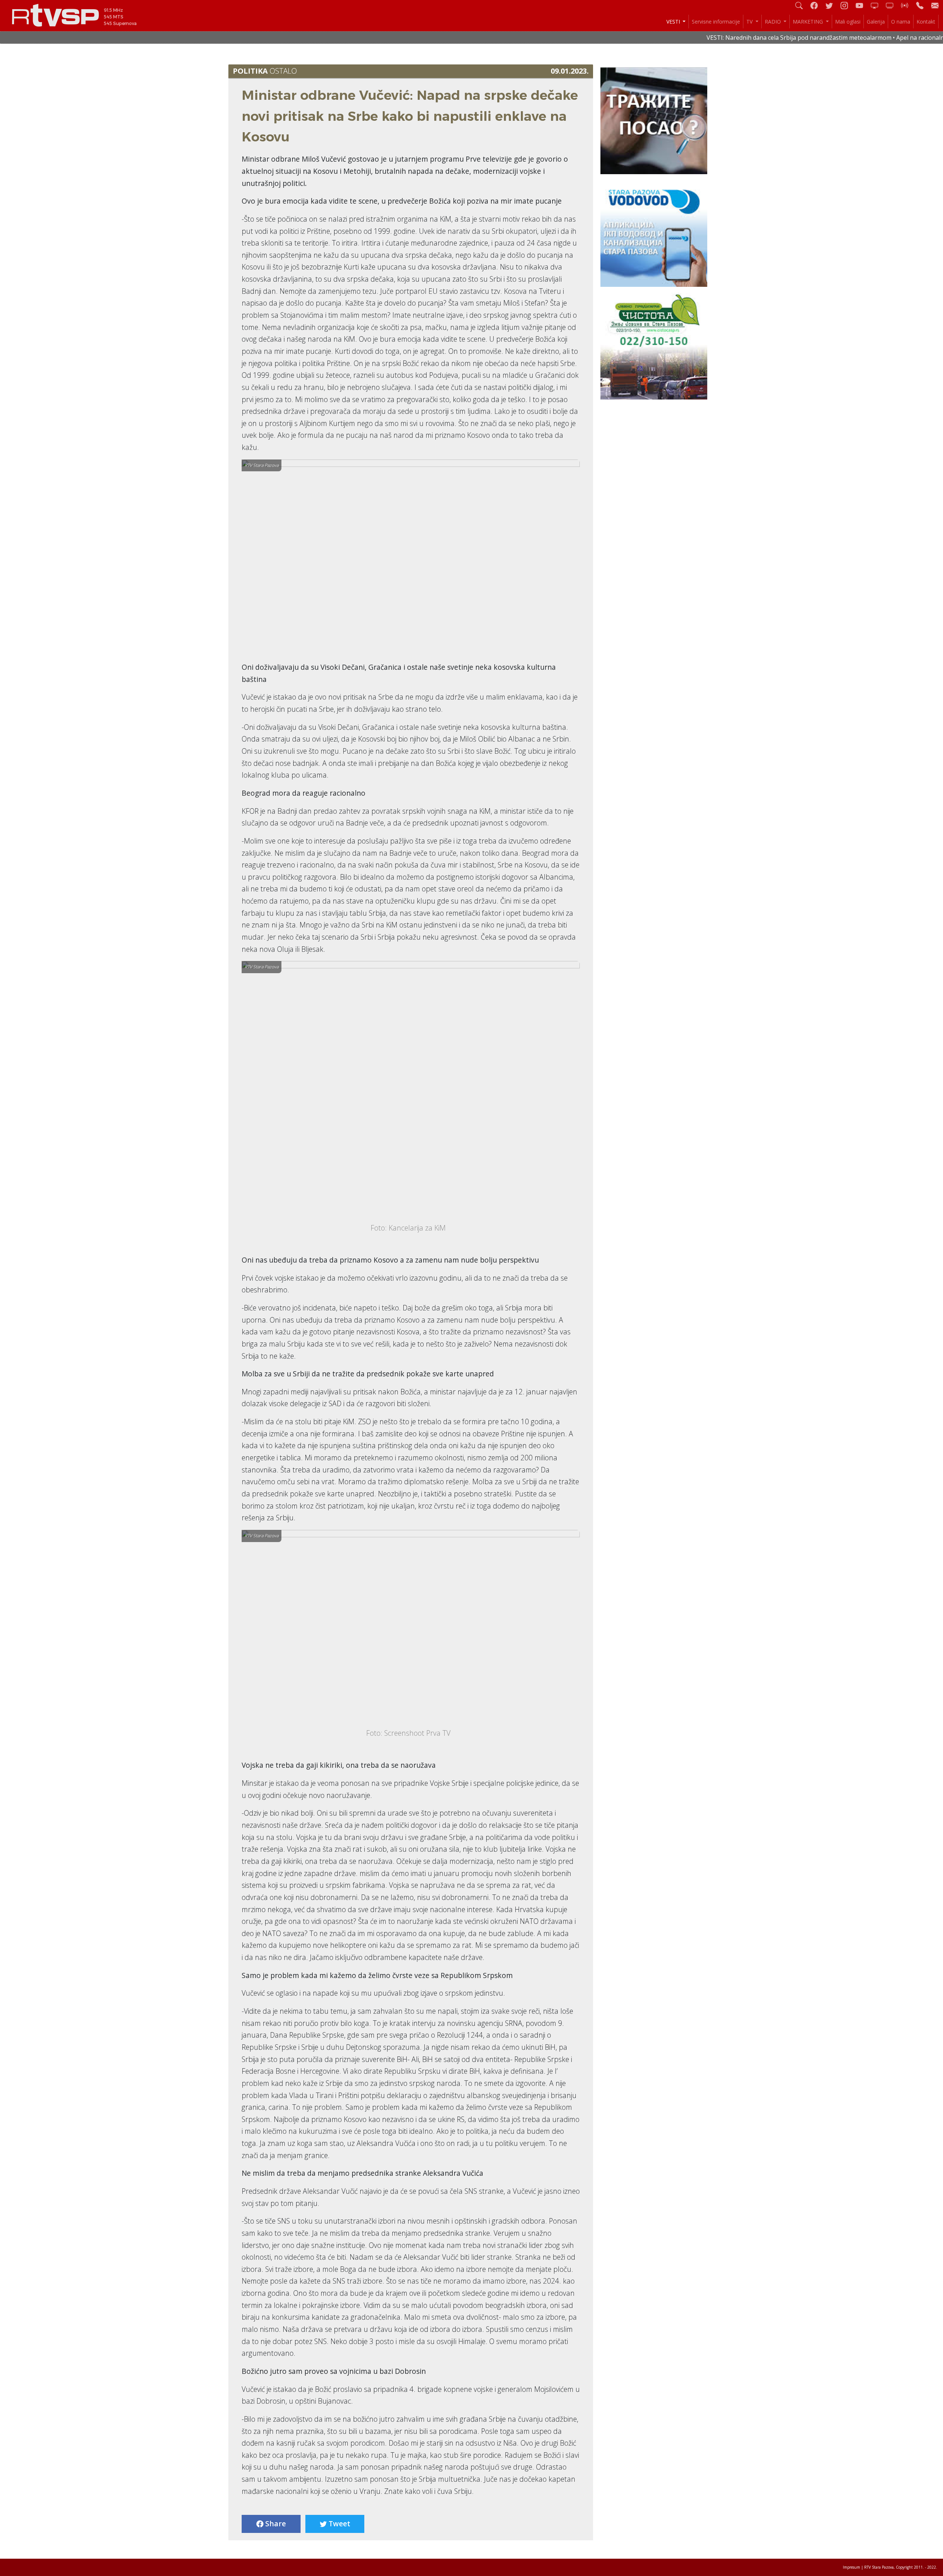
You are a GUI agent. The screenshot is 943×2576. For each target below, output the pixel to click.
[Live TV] (877, 5)
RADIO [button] (774, 22)
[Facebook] (817, 5)
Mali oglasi (848, 22)
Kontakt (926, 22)
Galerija (876, 22)
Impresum (851, 2567)
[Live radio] (908, 5)
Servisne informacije (716, 22)
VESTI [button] (674, 22)
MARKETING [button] (809, 22)
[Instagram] (847, 5)
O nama (901, 22)
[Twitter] (832, 5)
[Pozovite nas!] (923, 5)
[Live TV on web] (893, 5)
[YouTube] (862, 5)
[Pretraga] (802, 5)
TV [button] (750, 22)
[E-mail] (935, 5)
